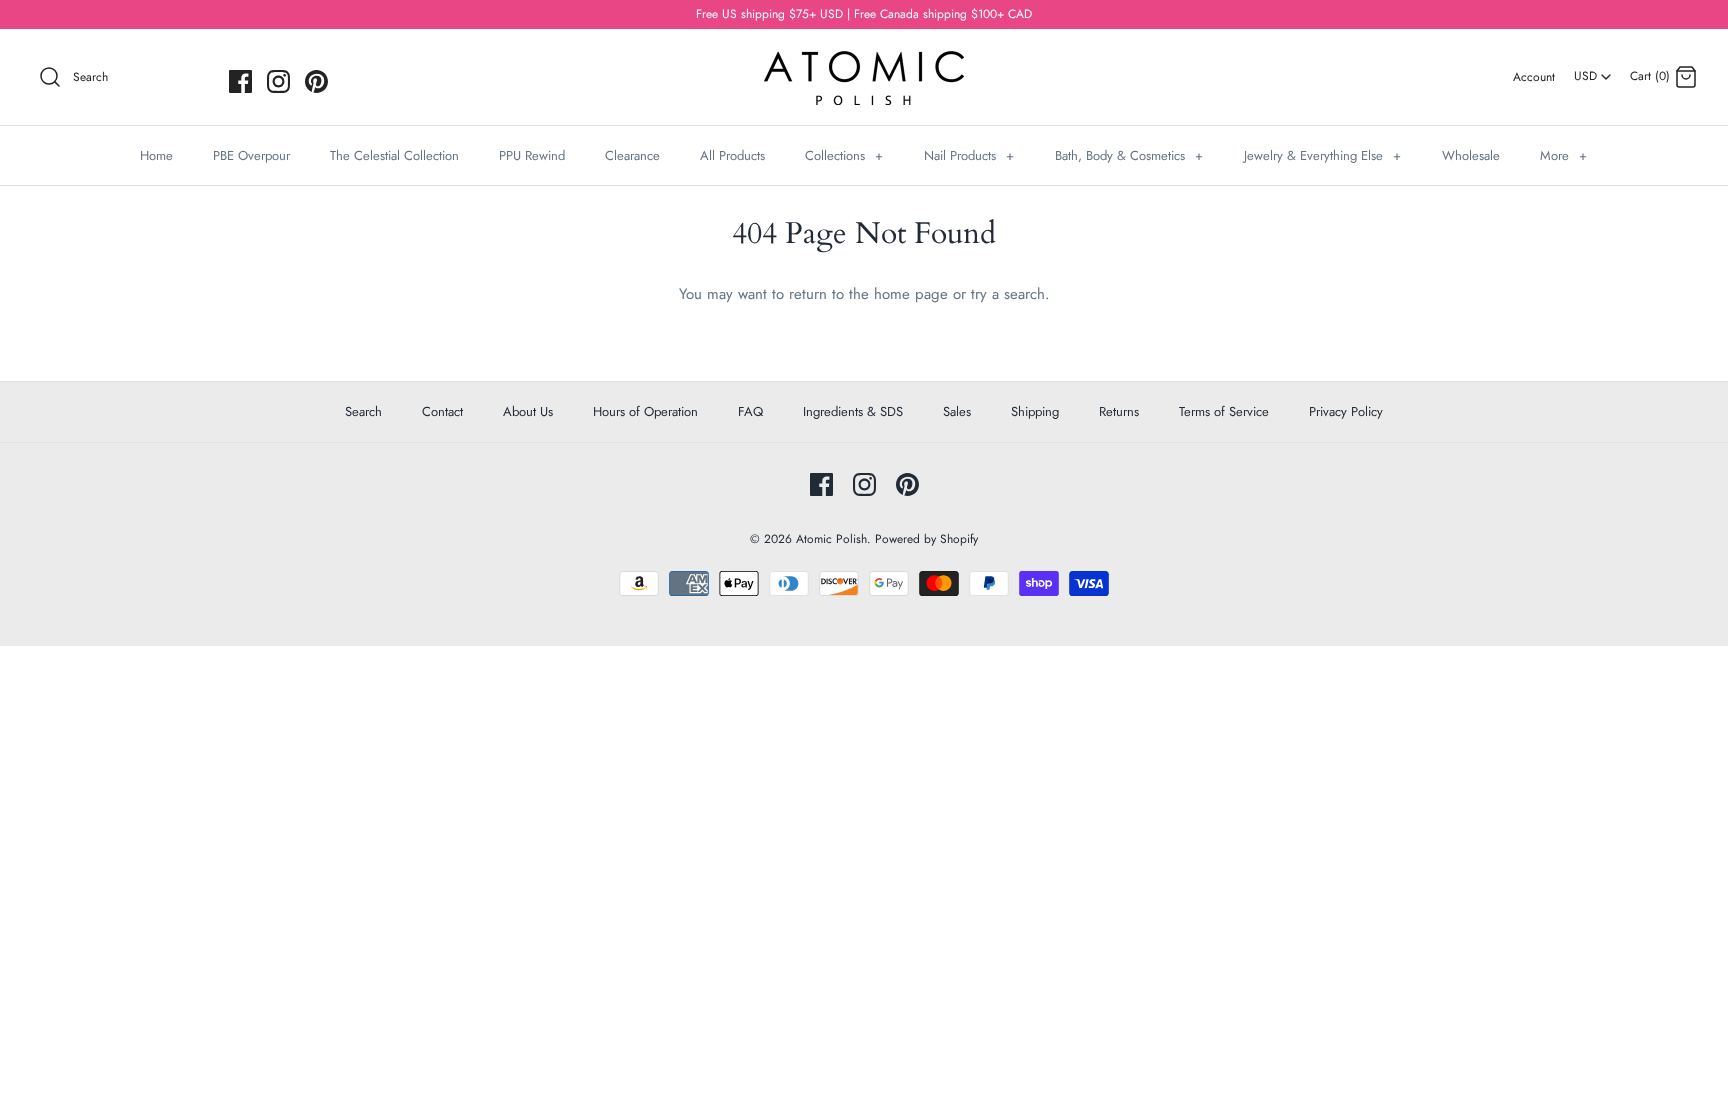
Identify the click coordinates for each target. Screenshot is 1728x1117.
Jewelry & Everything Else (1322, 155)
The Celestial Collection (394, 155)
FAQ (750, 411)
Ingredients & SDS (853, 411)
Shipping (1035, 411)
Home (156, 155)
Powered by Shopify (926, 539)
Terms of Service (1224, 411)
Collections (844, 155)
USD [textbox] (1593, 70)
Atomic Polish (831, 539)
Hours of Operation (645, 411)
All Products (732, 155)
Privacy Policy (1346, 411)
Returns (1119, 411)
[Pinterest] (316, 81)
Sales (957, 411)
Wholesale (1471, 155)
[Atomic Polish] (864, 61)
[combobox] (1592, 69)
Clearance (632, 155)
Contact (442, 411)
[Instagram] (278, 81)
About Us (528, 411)
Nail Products (969, 155)
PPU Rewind (532, 155)
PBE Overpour (251, 155)
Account (1534, 77)
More (1563, 155)
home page (911, 294)
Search (363, 411)
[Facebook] (240, 81)
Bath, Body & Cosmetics (1129, 155)
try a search (1008, 294)
